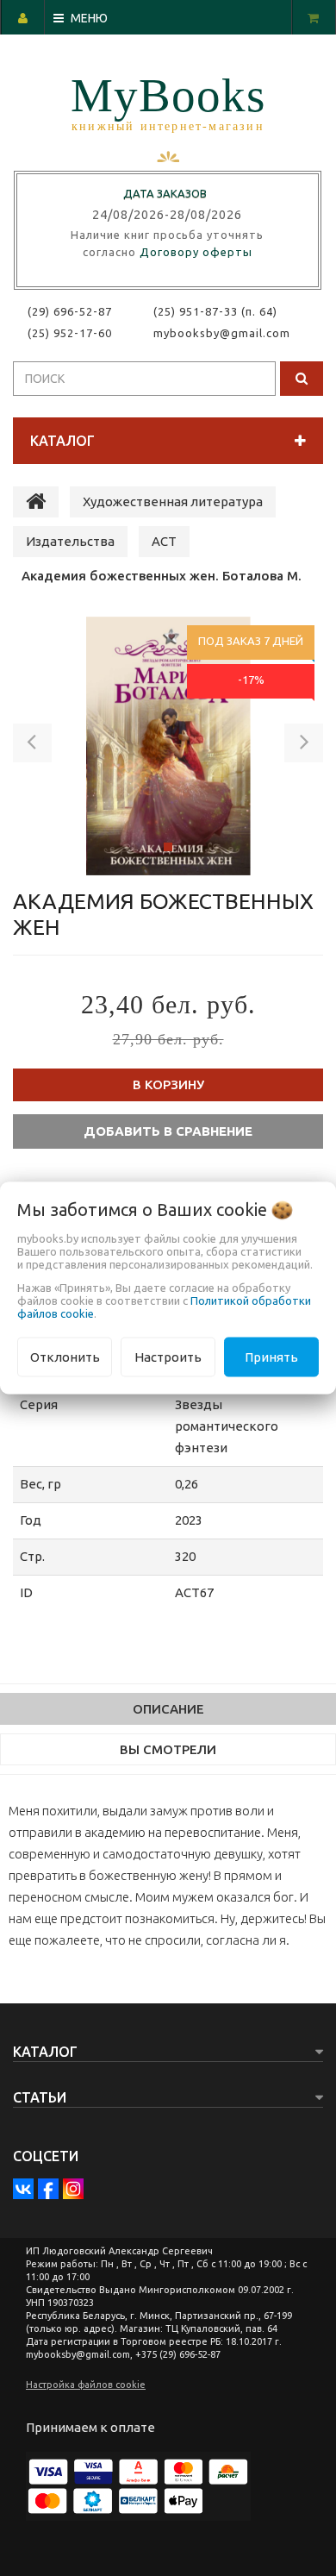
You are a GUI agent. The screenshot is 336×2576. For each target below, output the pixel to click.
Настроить (168, 1356)
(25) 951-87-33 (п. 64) (215, 311)
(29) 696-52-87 (70, 311)
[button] (32, 746)
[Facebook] (48, 2189)
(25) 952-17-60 (70, 333)
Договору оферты (196, 252)
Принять (271, 1356)
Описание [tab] (168, 1709)
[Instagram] (73, 2189)
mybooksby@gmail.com (225, 333)
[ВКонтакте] (23, 2189)
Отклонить (65, 1356)
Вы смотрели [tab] (168, 1749)
